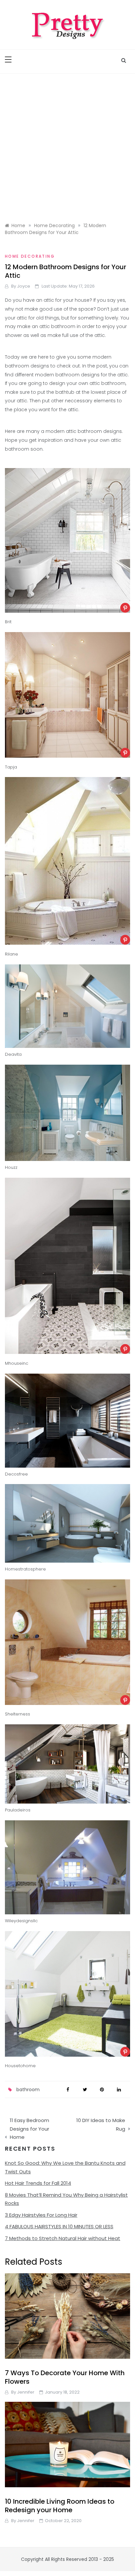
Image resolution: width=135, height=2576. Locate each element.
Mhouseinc (17, 1363)
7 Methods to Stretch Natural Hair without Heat (63, 2238)
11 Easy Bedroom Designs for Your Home (29, 2129)
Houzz (11, 1167)
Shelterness (18, 1714)
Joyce (24, 286)
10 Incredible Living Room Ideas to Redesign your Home (60, 2506)
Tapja (11, 767)
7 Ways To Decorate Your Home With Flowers (65, 2377)
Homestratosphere (25, 1569)
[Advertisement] (67, 145)
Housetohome (20, 2066)
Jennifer (26, 2392)
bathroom (28, 2090)
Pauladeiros (18, 1810)
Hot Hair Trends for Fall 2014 (38, 2183)
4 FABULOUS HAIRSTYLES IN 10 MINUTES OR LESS (59, 2226)
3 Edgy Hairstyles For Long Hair (41, 2215)
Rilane (11, 954)
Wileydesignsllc (21, 1921)
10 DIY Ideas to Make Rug (101, 2125)
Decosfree (16, 1474)
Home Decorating (30, 256)
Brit (8, 622)
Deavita (13, 1054)
